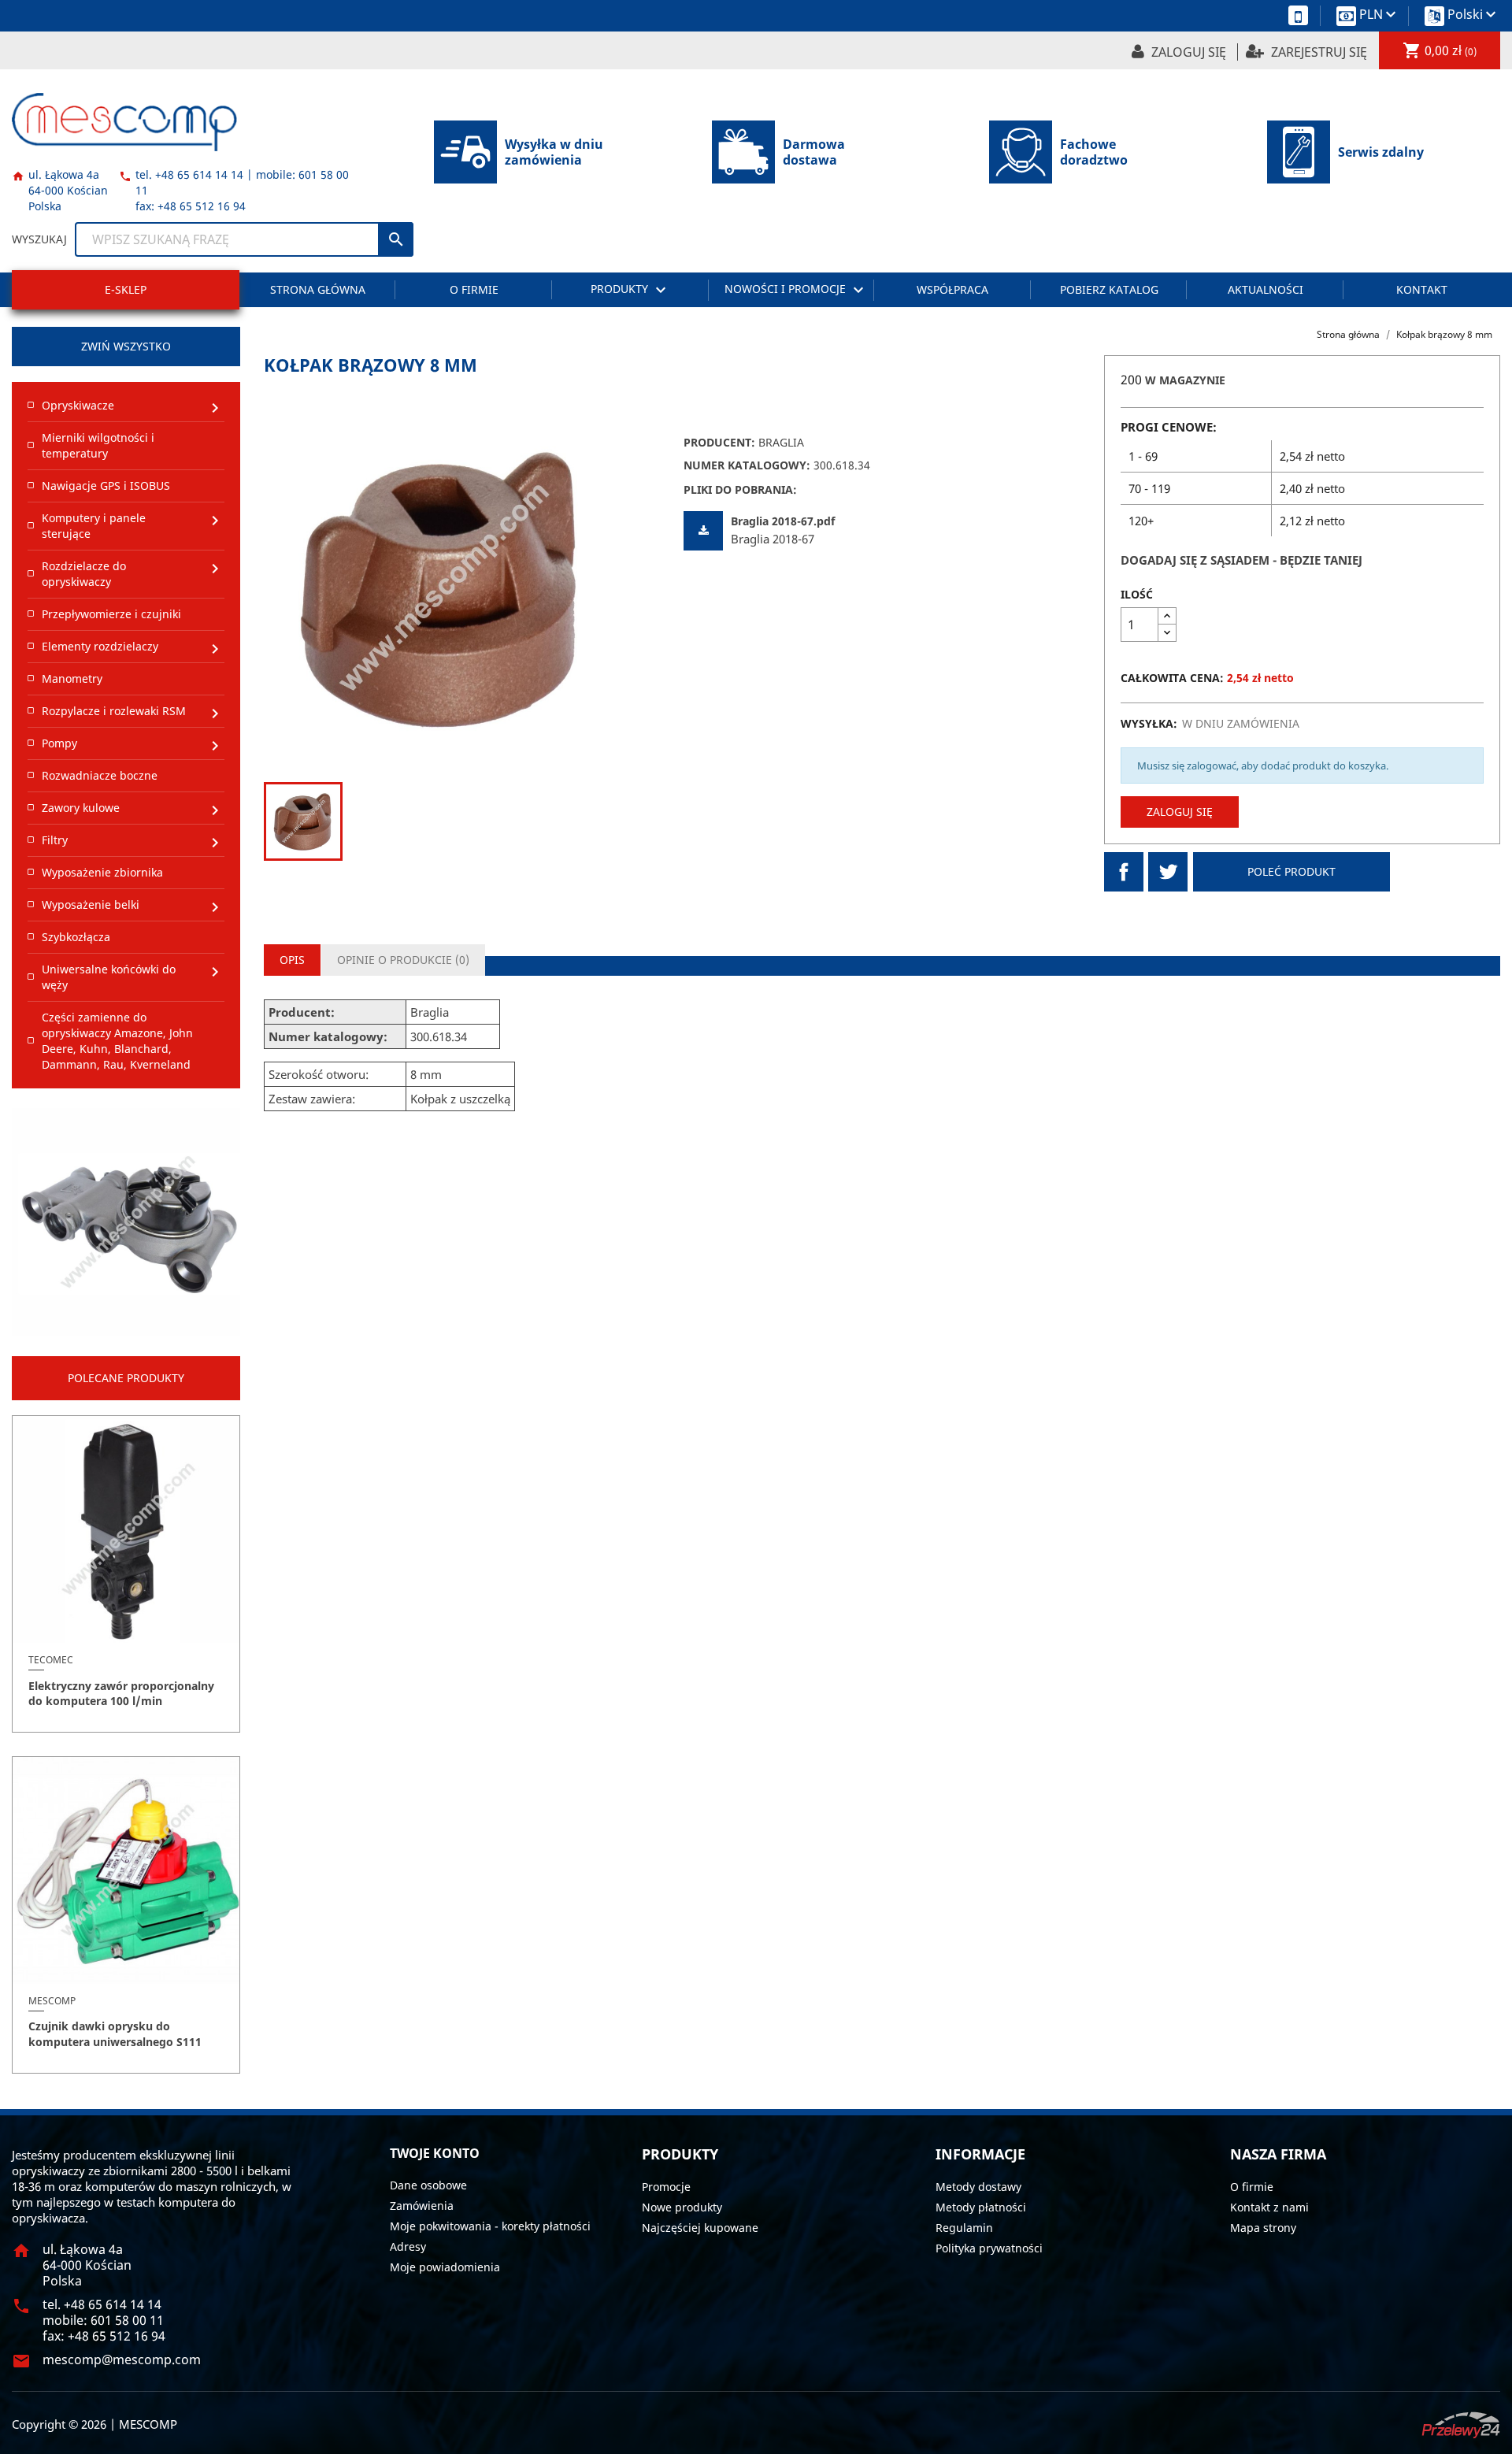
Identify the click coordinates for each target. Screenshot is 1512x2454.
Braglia (781, 442)
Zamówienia (422, 2206)
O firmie (474, 289)
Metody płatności (981, 2207)
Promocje (666, 2187)
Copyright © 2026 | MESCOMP (94, 2424)
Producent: (719, 442)
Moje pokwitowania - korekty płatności (490, 2226)
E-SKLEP (126, 289)
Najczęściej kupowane (700, 2228)
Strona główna (318, 289)
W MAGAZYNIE (1185, 380)
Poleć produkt (1291, 871)
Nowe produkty (682, 2207)
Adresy (408, 2246)
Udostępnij (1124, 872)
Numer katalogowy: (747, 465)
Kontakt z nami (1269, 2207)
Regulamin (964, 2228)
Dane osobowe (428, 2185)
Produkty (630, 290)
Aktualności (1266, 289)
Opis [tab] (292, 960)
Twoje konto (435, 2153)
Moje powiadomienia (445, 2267)
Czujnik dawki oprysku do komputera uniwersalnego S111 (115, 2034)
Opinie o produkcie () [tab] (403, 960)
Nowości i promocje (796, 290)
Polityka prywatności (989, 2248)
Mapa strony (1263, 2228)
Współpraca (952, 289)
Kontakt (1422, 289)
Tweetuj (1168, 872)
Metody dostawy (978, 2187)
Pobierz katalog (1109, 289)
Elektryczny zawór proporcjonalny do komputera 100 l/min (121, 1694)
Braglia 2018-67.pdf (783, 521)
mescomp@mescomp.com (122, 2359)
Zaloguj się (1180, 812)
